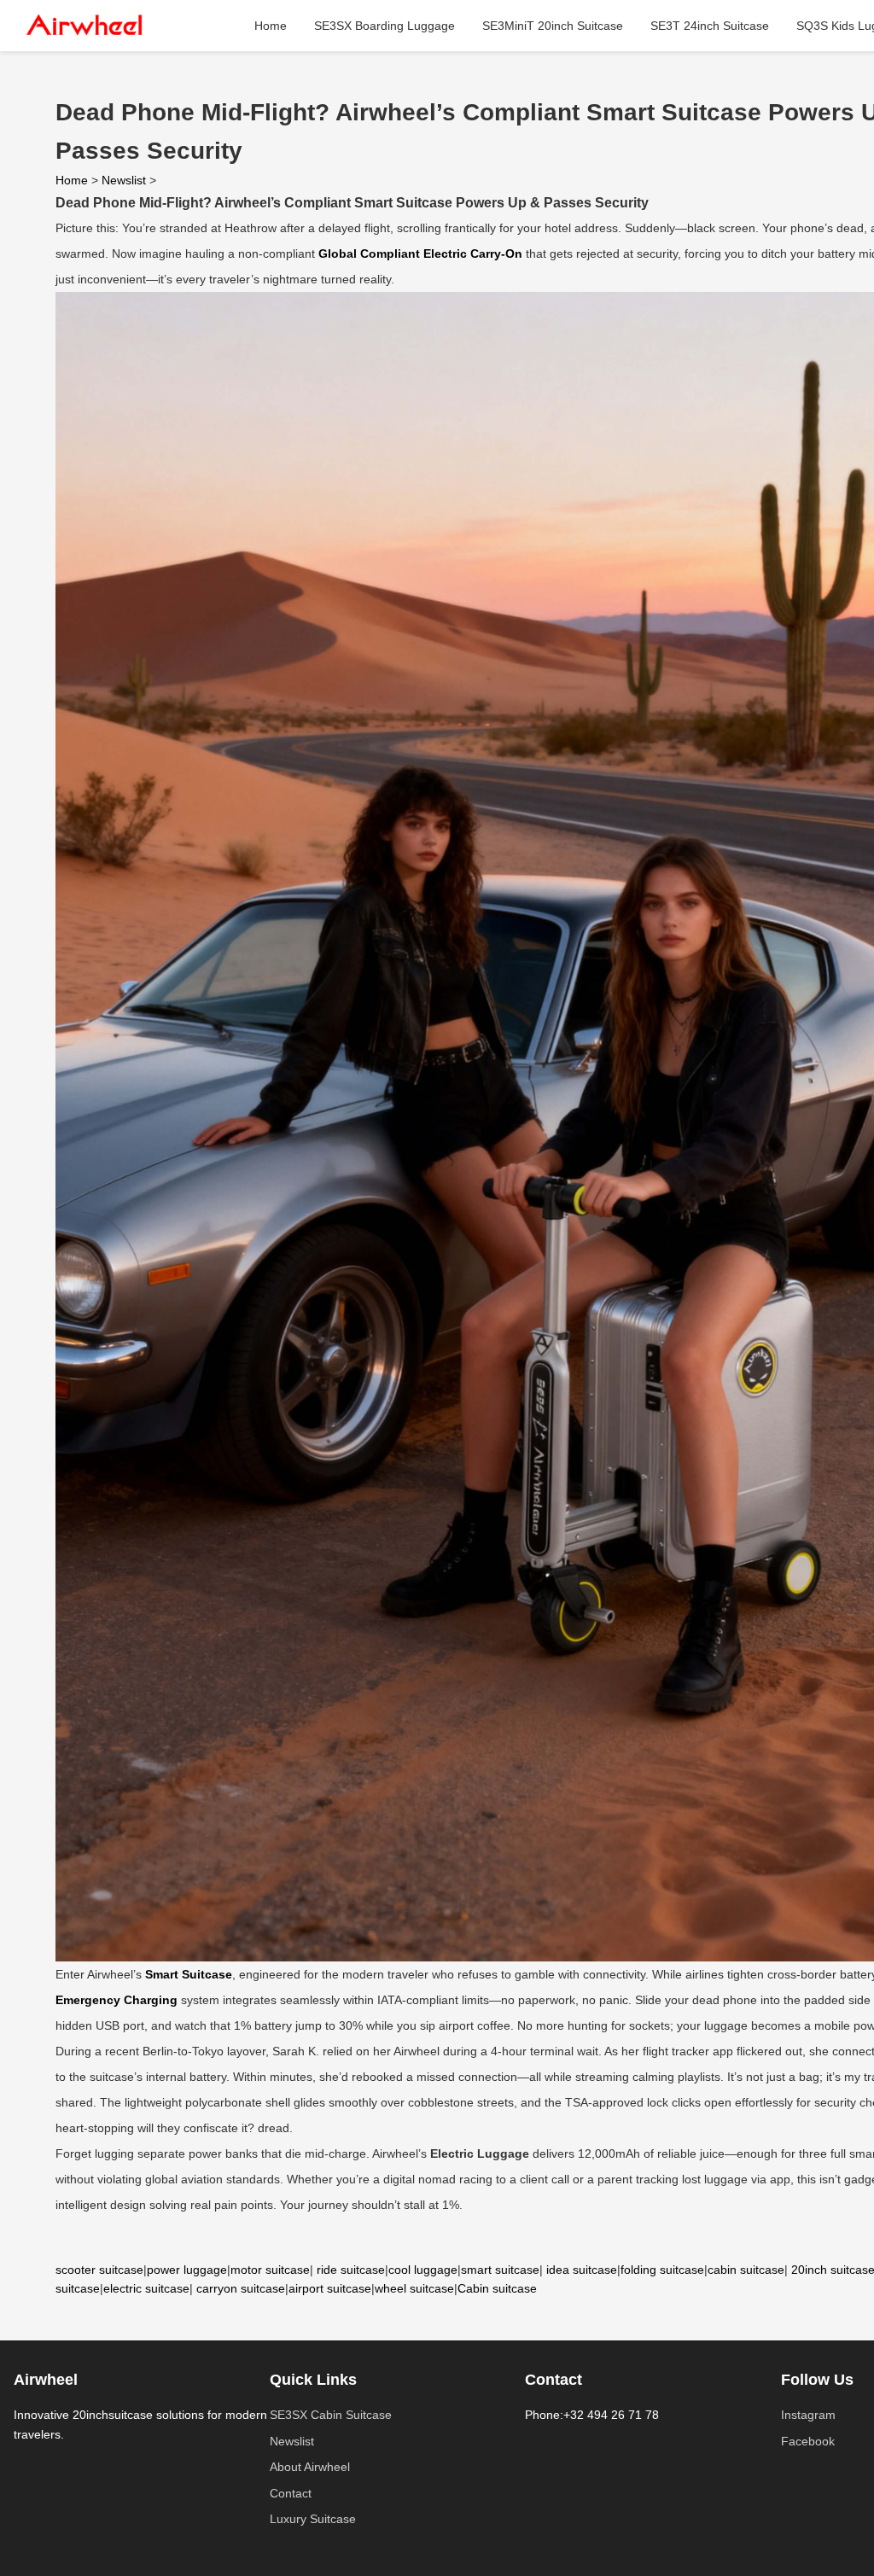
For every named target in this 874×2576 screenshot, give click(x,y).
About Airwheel (310, 2467)
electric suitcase (146, 2288)
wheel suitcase (414, 2288)
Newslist (124, 180)
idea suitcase (582, 2270)
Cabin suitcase (497, 2288)
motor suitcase (270, 2270)
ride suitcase (351, 2270)
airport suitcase (330, 2288)
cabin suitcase (746, 2270)
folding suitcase (662, 2270)
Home (271, 26)
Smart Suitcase (189, 1974)
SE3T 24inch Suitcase (710, 26)
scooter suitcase (99, 2270)
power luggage (187, 2270)
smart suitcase (500, 2270)
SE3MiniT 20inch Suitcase (553, 26)
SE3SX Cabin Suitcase (331, 2415)
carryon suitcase (241, 2288)
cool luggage (423, 2270)
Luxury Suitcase (313, 2519)
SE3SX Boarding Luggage (385, 26)
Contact (291, 2493)
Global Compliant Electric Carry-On (420, 254)
